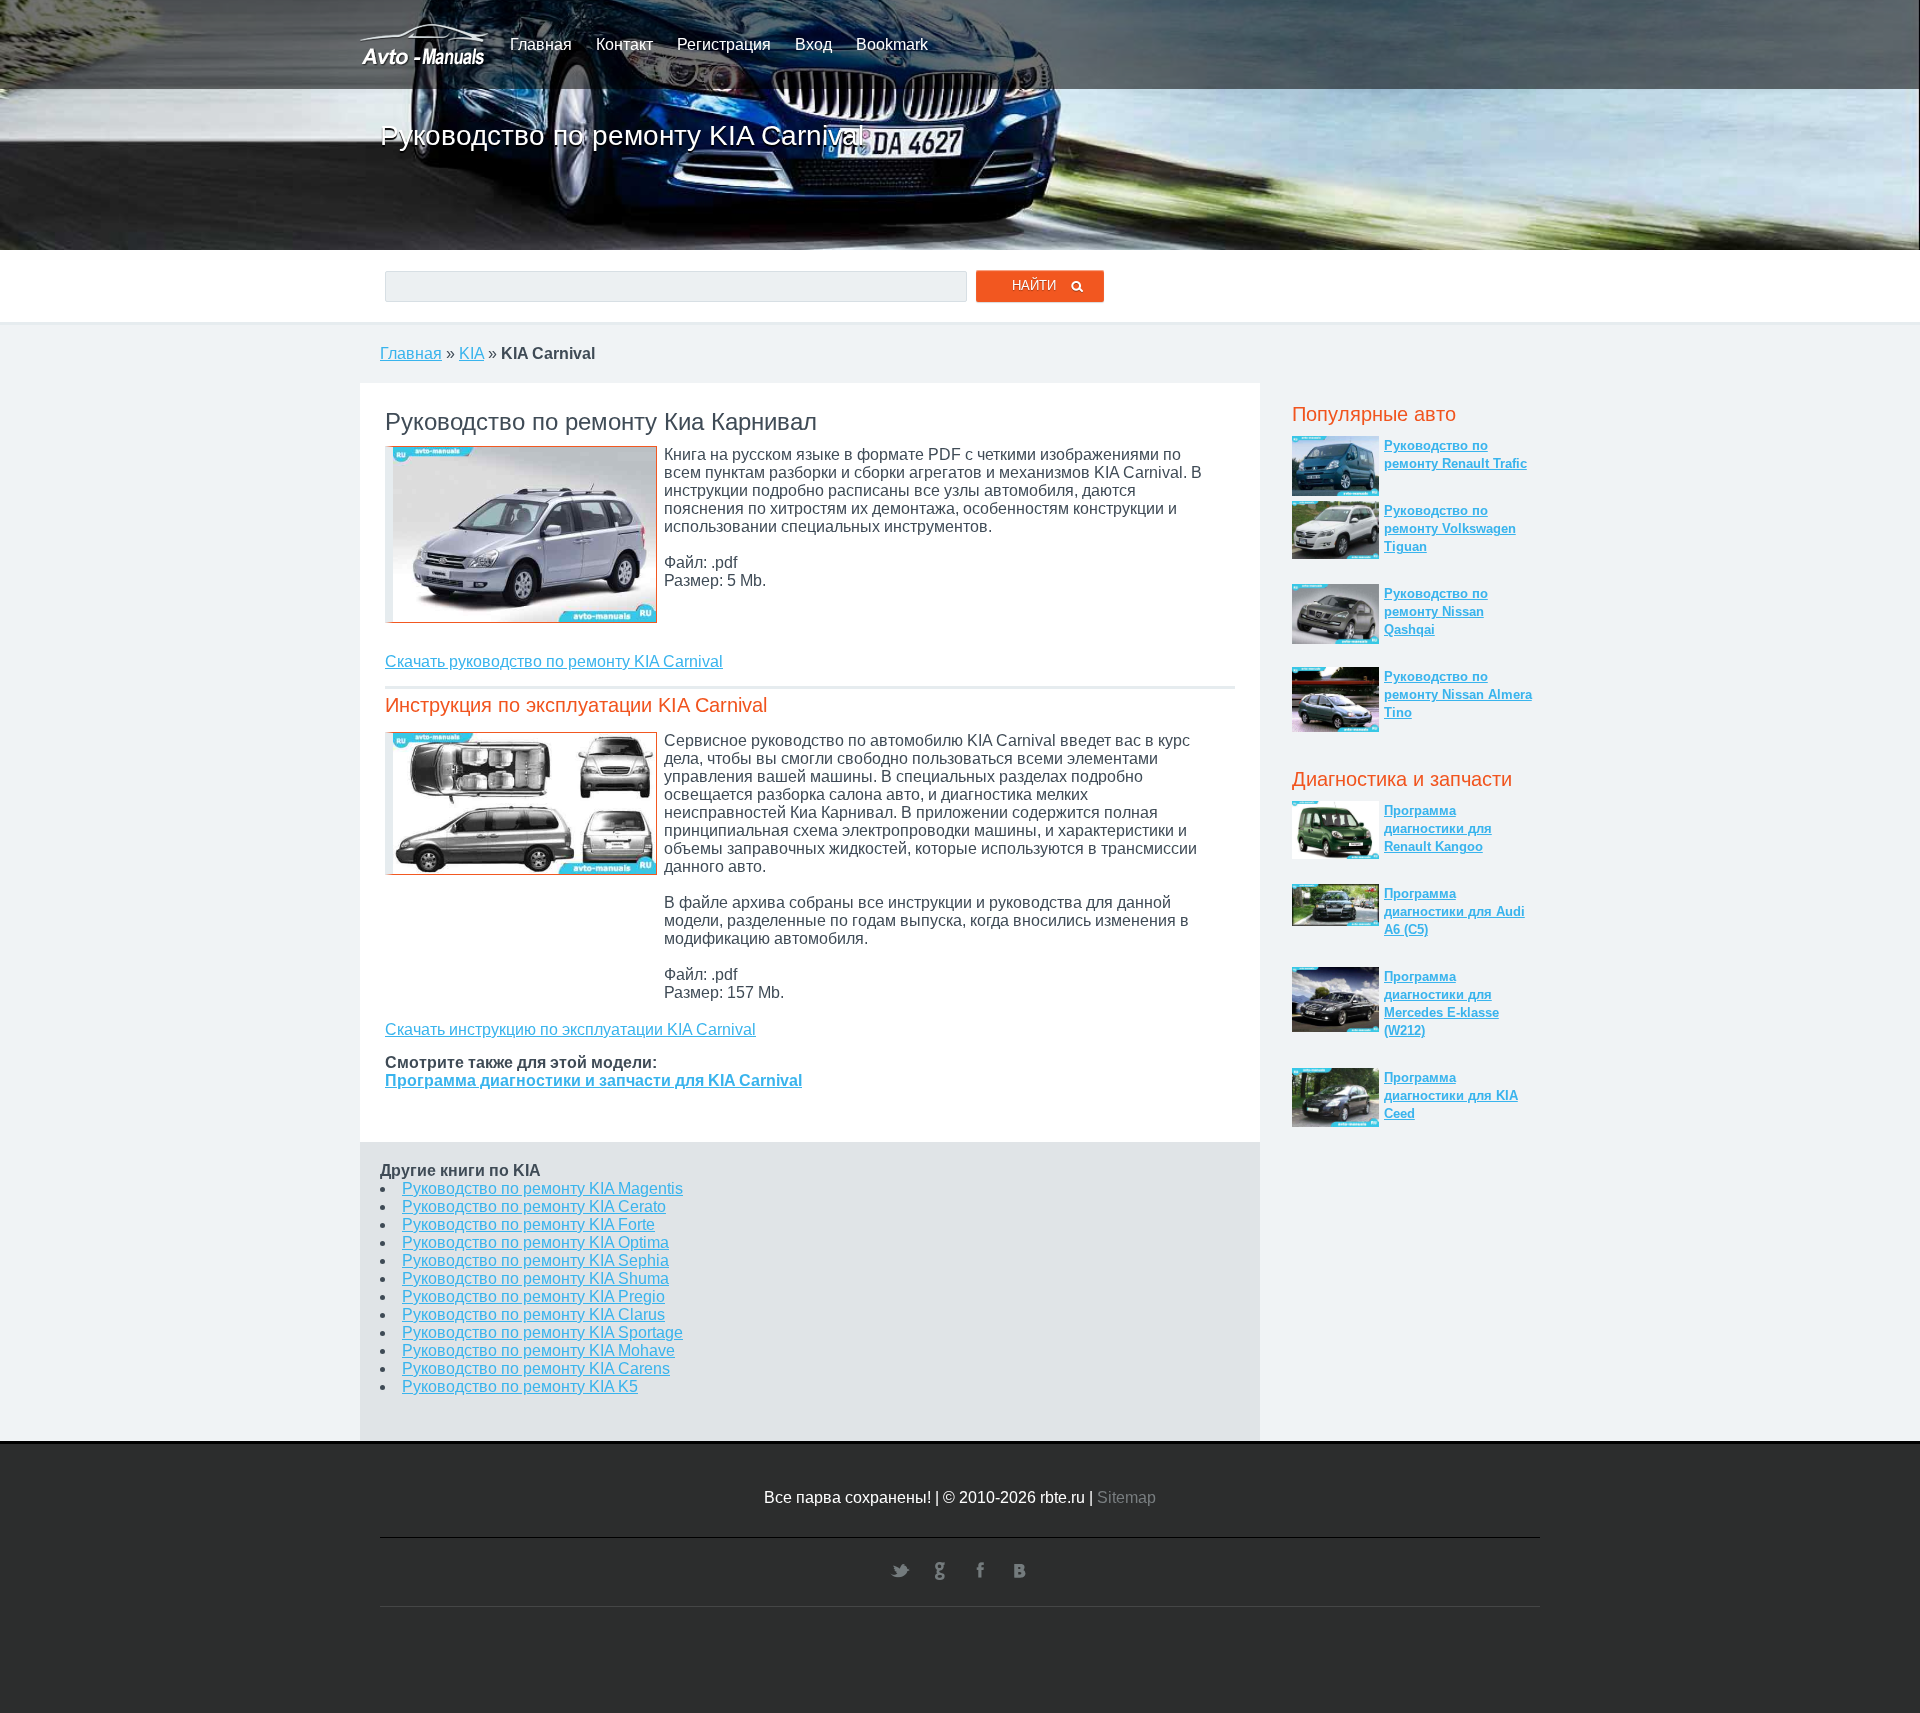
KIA (471, 353)
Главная (541, 44)
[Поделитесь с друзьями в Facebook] (980, 1570)
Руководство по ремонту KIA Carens (536, 1368)
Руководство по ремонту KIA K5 (520, 1386)
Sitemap (1126, 1497)
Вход (813, 44)
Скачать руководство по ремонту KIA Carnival (554, 661)
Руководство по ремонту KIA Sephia (535, 1260)
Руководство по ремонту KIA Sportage (542, 1332)
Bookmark (892, 44)
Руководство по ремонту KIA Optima (535, 1242)
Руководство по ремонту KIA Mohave (538, 1350)
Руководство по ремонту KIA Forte (528, 1224)
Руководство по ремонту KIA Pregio (533, 1296)
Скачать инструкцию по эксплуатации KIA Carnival (570, 1029)
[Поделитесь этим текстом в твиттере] (900, 1570)
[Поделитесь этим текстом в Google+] (940, 1570)
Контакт (624, 44)
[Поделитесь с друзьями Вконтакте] (1020, 1570)
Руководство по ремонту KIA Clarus (533, 1314)
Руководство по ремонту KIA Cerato (534, 1206)
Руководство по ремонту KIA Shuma (535, 1278)
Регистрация (724, 44)
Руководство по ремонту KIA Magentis (542, 1188)
